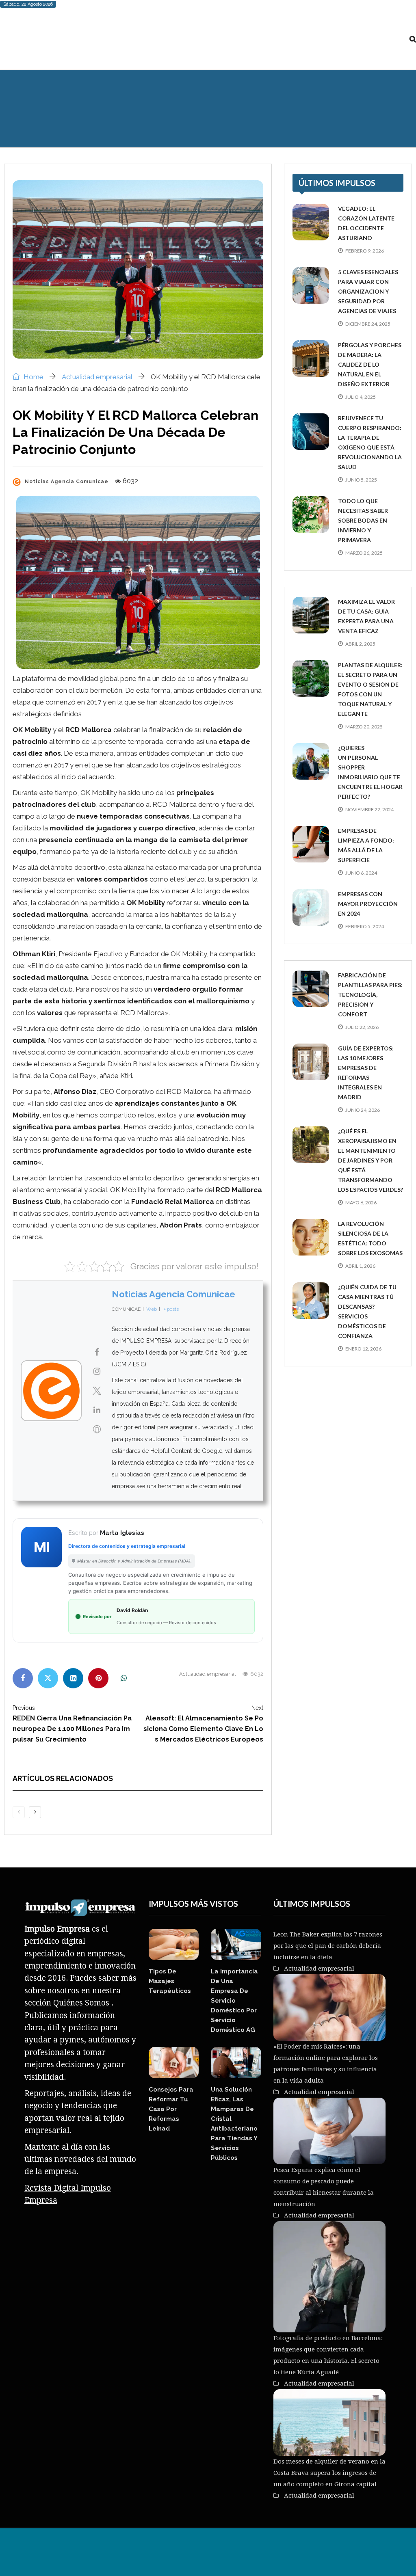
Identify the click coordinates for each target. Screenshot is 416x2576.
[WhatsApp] (123, 1678)
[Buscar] (413, 39)
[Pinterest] (98, 1678)
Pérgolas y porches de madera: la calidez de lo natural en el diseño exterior (370, 364)
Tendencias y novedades (222, 92)
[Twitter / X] (48, 1678)
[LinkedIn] (73, 1678)
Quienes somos (33, 125)
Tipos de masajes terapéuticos (170, 1981)
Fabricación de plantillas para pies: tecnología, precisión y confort (370, 995)
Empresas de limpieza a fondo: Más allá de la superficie (366, 845)
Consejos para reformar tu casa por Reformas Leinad (171, 2109)
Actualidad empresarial (315, 92)
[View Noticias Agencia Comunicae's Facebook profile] (97, 1352)
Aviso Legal (268, 2548)
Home (33, 377)
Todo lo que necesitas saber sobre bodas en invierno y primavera (363, 520)
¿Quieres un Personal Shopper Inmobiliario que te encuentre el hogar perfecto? (370, 772)
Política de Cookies (317, 2548)
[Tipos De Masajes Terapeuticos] (174, 1944)
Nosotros (233, 2548)
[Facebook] (23, 1678)
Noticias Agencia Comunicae (173, 1294)
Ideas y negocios (138, 92)
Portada (21, 92)
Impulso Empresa (100, 2548)
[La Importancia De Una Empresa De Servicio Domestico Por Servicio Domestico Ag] (236, 1944)
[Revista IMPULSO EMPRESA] (81, 39)
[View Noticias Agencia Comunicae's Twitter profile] (97, 1391)
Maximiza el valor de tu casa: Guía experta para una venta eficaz (366, 616)
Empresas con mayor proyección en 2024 (368, 904)
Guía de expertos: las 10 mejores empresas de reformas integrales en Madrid (366, 1073)
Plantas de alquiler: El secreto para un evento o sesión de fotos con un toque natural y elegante (370, 689)
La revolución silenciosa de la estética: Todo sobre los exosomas (370, 1238)
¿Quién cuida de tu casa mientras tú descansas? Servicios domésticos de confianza (367, 1311)
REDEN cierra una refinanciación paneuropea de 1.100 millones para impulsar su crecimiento (72, 1724)
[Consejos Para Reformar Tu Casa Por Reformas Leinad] (174, 2063)
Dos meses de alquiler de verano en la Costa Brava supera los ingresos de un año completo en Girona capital (329, 2473)
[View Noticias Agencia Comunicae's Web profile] (97, 1429)
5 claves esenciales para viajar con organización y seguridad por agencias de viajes (368, 291)
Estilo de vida (71, 92)
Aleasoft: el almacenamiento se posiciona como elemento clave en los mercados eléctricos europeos (203, 1724)
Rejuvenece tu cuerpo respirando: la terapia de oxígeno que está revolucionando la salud (370, 442)
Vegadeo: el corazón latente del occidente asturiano (366, 223)
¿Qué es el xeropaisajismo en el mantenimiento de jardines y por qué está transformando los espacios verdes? (370, 1160)
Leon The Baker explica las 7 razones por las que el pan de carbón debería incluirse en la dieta (328, 1946)
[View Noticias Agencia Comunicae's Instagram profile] (97, 1371)
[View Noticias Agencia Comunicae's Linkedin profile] (97, 1410)
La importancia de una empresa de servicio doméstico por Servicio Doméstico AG (234, 2001)
